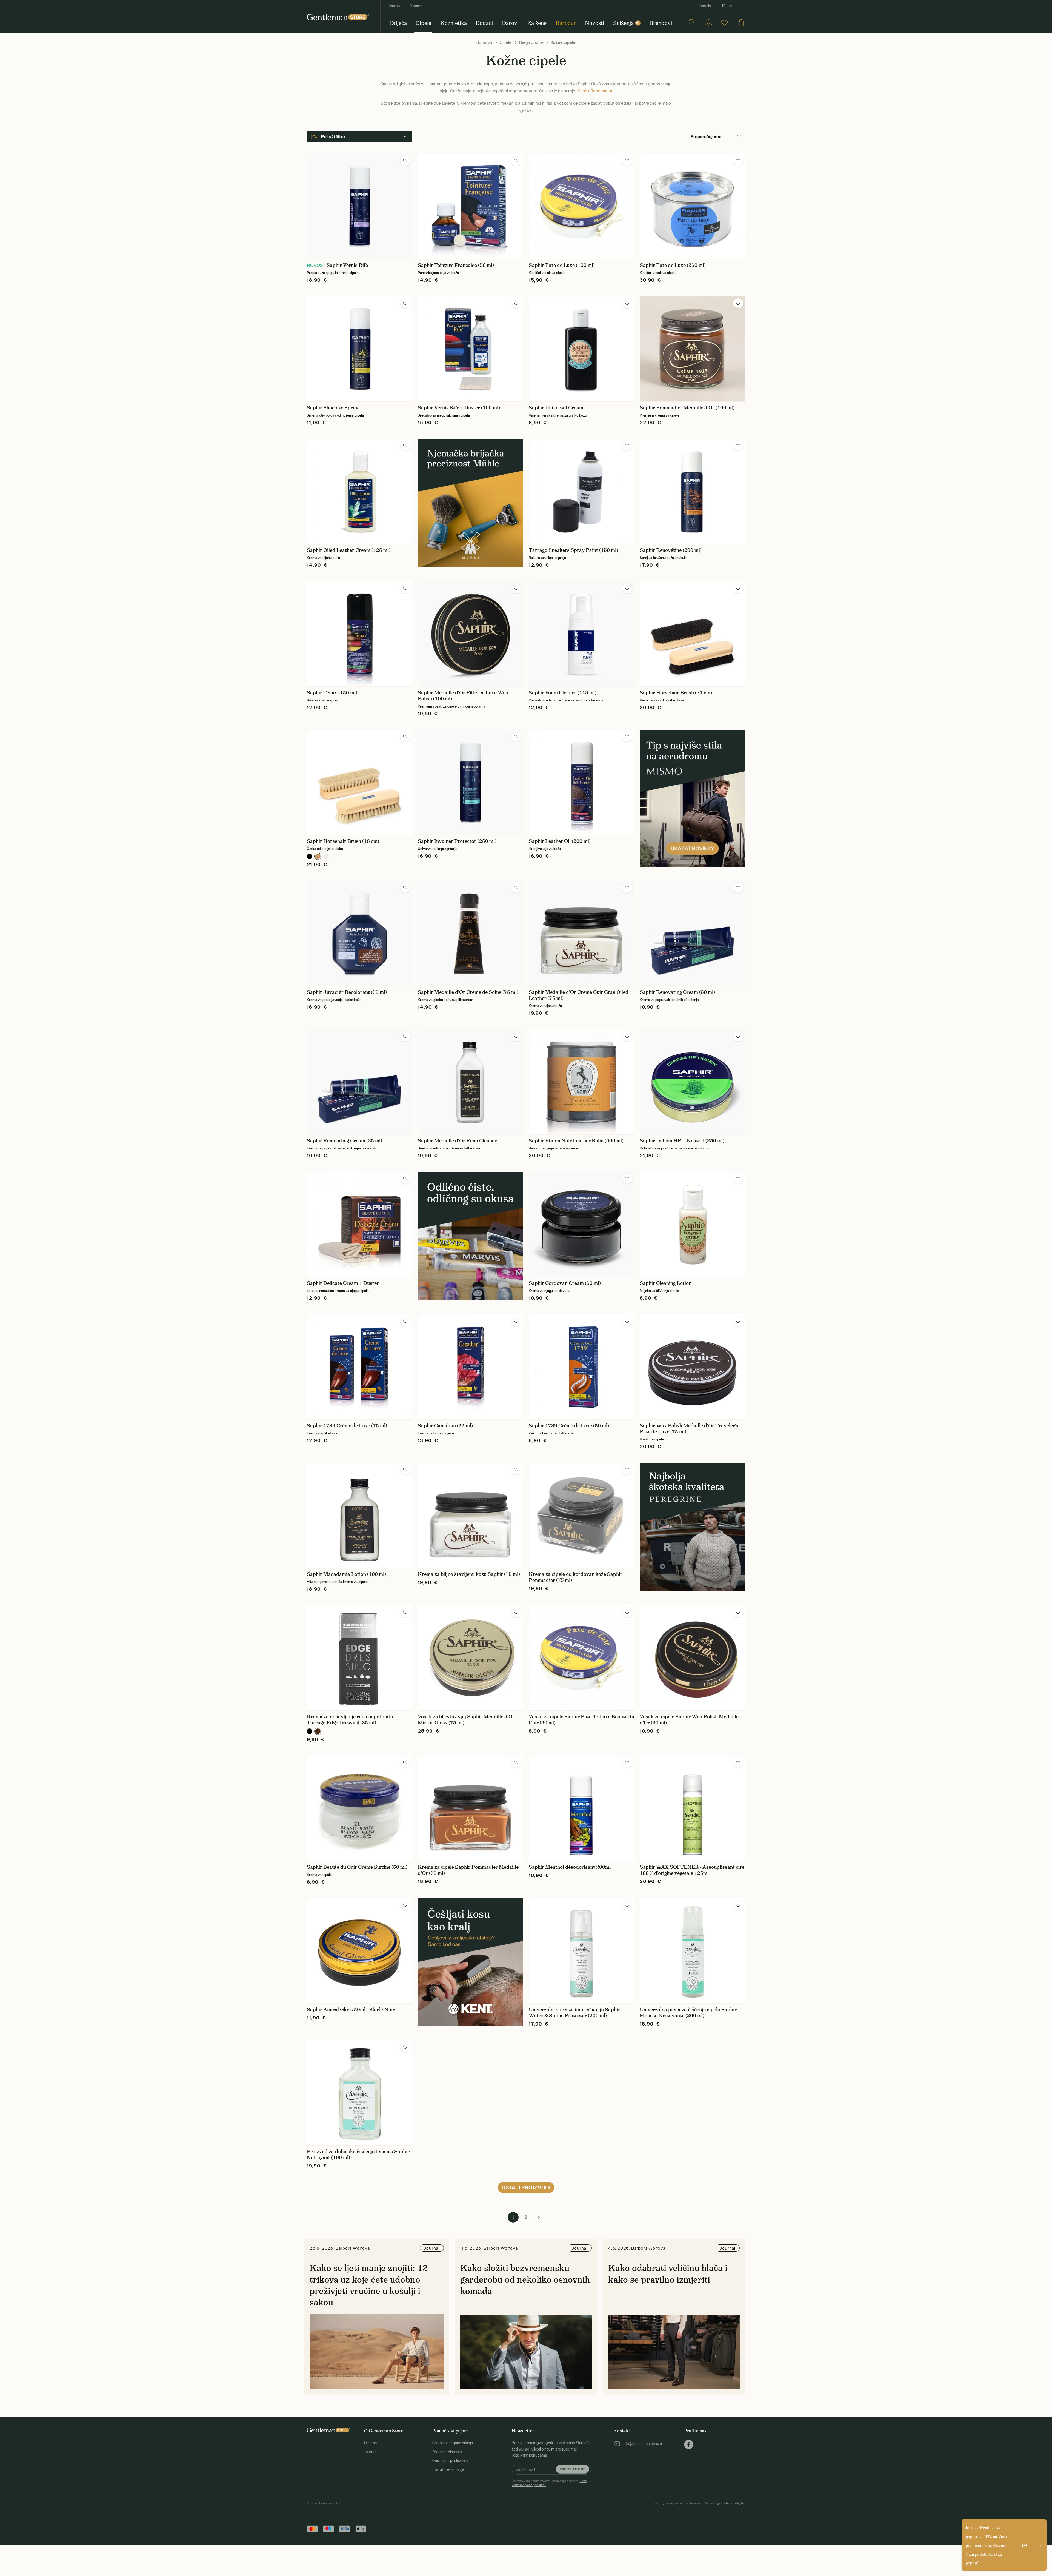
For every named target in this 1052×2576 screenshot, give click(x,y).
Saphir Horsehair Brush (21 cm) (676, 693)
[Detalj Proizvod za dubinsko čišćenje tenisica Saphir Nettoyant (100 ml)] (360, 2093)
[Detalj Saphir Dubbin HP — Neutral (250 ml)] (692, 1082)
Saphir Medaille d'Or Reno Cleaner (457, 1141)
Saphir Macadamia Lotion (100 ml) (346, 1574)
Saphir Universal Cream (556, 408)
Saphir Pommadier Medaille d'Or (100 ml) (687, 408)
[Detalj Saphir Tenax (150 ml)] (360, 634)
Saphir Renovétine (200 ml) (671, 550)
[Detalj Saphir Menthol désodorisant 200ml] (581, 1808)
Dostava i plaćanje (447, 2452)
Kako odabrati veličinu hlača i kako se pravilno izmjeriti (668, 2274)
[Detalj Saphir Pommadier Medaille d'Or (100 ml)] (692, 349)
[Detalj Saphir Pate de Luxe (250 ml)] (692, 206)
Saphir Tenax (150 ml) (332, 693)
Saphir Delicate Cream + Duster (343, 1283)
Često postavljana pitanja (453, 2443)
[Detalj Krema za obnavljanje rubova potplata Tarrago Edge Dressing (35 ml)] (360, 1658)
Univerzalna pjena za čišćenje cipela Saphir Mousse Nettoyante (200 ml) (688, 2013)
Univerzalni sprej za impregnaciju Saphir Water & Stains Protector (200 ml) (574, 2013)
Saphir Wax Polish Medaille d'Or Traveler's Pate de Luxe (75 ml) (689, 1429)
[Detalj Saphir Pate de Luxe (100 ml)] (581, 206)
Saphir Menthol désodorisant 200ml (570, 1867)
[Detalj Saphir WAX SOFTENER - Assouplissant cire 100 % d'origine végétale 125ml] (692, 1808)
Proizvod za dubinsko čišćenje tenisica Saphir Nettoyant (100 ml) (358, 2155)
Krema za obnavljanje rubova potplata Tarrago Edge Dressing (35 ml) (350, 1720)
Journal (395, 6)
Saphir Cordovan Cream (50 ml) (565, 1283)
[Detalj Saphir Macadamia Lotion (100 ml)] (360, 1515)
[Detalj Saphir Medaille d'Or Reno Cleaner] (471, 1082)
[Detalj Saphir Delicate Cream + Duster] (360, 1224)
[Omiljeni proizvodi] (725, 23)
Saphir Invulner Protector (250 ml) (457, 841)
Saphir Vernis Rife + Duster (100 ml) (459, 408)
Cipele (506, 42)
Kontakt (705, 6)
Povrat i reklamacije (448, 2469)
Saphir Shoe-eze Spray (333, 408)
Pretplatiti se (572, 2469)
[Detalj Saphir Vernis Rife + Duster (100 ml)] (471, 349)
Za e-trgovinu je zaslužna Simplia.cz (678, 2503)
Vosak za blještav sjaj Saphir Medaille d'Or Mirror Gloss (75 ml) (466, 1720)
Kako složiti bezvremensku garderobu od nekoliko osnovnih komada (525, 2279)
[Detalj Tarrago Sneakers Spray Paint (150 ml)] (581, 491)
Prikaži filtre (333, 136)
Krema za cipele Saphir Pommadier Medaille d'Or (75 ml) (468, 1870)
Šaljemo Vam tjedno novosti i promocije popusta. (549, 2483)
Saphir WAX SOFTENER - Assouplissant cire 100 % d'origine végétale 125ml (692, 1870)
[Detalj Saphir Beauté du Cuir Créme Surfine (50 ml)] (360, 1808)
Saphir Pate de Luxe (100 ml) (562, 265)
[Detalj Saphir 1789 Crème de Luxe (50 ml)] (581, 1367)
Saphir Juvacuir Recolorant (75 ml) (347, 992)
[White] (326, 856)
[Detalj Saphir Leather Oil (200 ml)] (581, 782)
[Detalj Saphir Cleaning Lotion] (692, 1224)
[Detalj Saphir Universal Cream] (581, 349)
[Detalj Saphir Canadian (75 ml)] (471, 1367)
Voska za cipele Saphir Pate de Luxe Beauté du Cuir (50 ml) (581, 1720)
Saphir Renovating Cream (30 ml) (677, 992)
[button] (405, 161)
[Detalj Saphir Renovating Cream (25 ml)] (360, 1082)
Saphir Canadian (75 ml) (445, 1426)
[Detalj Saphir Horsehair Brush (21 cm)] (692, 634)
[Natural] (318, 856)
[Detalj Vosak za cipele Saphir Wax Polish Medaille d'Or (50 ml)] (692, 1658)
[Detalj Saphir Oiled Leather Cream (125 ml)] (360, 491)
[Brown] (318, 1731)
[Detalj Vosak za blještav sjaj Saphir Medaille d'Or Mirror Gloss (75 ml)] (471, 1658)
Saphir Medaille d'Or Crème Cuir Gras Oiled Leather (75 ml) (579, 995)
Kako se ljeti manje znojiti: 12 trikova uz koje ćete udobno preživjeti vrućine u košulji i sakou (369, 2285)
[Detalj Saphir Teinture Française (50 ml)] (471, 206)
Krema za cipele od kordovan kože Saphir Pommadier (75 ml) (576, 1577)
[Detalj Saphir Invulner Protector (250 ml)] (471, 782)
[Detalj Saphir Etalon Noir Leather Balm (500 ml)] (581, 1082)
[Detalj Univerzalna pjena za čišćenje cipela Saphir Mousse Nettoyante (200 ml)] (692, 1951)
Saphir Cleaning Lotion (666, 1283)
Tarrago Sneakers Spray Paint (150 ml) (573, 550)
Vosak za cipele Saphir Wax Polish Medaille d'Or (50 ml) (689, 1720)
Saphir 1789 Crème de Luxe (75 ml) (347, 1426)
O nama (416, 6)
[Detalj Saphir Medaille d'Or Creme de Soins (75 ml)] (471, 933)
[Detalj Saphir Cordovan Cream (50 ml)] (581, 1224)
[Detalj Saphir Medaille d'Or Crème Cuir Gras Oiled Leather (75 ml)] (581, 933)
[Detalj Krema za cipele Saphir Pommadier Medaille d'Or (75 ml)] (471, 1808)
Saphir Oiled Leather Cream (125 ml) (349, 550)
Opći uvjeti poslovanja (450, 2461)
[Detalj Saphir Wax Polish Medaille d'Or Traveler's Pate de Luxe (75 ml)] (692, 1367)
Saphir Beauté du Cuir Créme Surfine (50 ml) (357, 1867)
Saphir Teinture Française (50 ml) (456, 265)
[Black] (310, 856)
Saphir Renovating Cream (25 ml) (345, 1141)
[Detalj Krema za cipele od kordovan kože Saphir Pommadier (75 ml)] (581, 1515)
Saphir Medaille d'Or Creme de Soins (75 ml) (468, 992)
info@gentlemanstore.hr (643, 2444)
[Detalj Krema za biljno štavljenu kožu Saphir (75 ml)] (471, 1515)
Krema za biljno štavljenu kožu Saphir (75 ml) (469, 1574)
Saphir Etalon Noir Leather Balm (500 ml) (576, 1141)
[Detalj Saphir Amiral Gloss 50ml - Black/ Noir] (360, 1951)
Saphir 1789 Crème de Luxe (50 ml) (569, 1426)
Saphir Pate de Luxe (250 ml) (673, 265)
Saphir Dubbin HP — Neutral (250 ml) (682, 1141)
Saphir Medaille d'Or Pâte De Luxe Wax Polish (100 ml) (463, 696)
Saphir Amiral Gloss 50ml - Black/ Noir (351, 2010)
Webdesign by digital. (725, 2503)
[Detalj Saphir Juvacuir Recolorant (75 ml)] (360, 933)
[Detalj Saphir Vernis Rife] (360, 206)
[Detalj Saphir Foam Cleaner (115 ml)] (581, 634)
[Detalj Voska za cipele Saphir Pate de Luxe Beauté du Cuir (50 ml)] (581, 1658)
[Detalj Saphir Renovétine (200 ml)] (692, 491)
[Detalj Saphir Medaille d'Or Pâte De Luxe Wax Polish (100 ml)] (471, 634)
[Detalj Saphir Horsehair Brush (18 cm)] (360, 782)
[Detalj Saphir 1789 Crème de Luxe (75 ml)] (360, 1367)
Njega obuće (531, 42)
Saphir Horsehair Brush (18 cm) (343, 841)
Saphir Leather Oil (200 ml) (560, 841)
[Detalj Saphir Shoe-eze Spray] (360, 349)
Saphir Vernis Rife (347, 265)
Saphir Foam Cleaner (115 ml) (563, 693)
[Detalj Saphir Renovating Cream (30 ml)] (692, 933)
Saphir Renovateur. (595, 91)
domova (484, 42)
